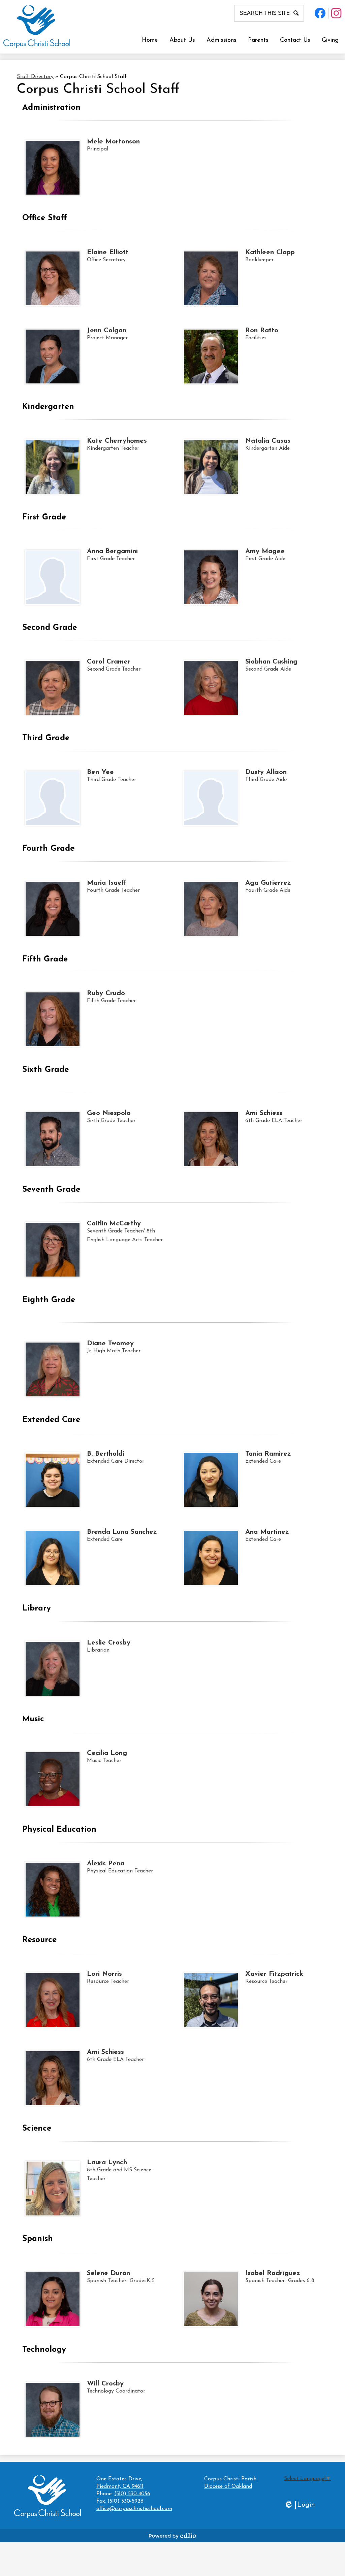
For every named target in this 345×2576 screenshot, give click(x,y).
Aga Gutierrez (268, 883)
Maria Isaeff (107, 883)
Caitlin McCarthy (114, 1224)
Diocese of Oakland (228, 2486)
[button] (182, 40)
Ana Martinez (267, 1532)
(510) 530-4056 (132, 2494)
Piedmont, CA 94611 (120, 2483)
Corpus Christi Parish (230, 2479)
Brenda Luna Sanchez (122, 1532)
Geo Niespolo (109, 1113)
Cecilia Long (107, 1753)
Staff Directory (35, 77)
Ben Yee (100, 772)
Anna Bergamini (112, 551)
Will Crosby (105, 2384)
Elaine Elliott (108, 252)
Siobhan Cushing (271, 662)
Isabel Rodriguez (273, 2273)
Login (299, 2505)
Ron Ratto (262, 331)
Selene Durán (108, 2273)
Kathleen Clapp (270, 252)
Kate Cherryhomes (117, 441)
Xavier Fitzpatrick (274, 1974)
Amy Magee (265, 551)
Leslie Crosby (109, 1643)
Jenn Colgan (107, 331)
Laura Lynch (107, 2163)
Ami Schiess (264, 1113)
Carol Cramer (109, 662)
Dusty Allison (266, 772)
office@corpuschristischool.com (134, 2509)
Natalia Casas (268, 441)
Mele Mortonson (113, 142)
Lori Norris (104, 1974)
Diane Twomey (110, 1344)
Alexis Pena (106, 1864)
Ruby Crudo (106, 993)
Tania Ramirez (268, 1454)
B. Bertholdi (106, 1454)
